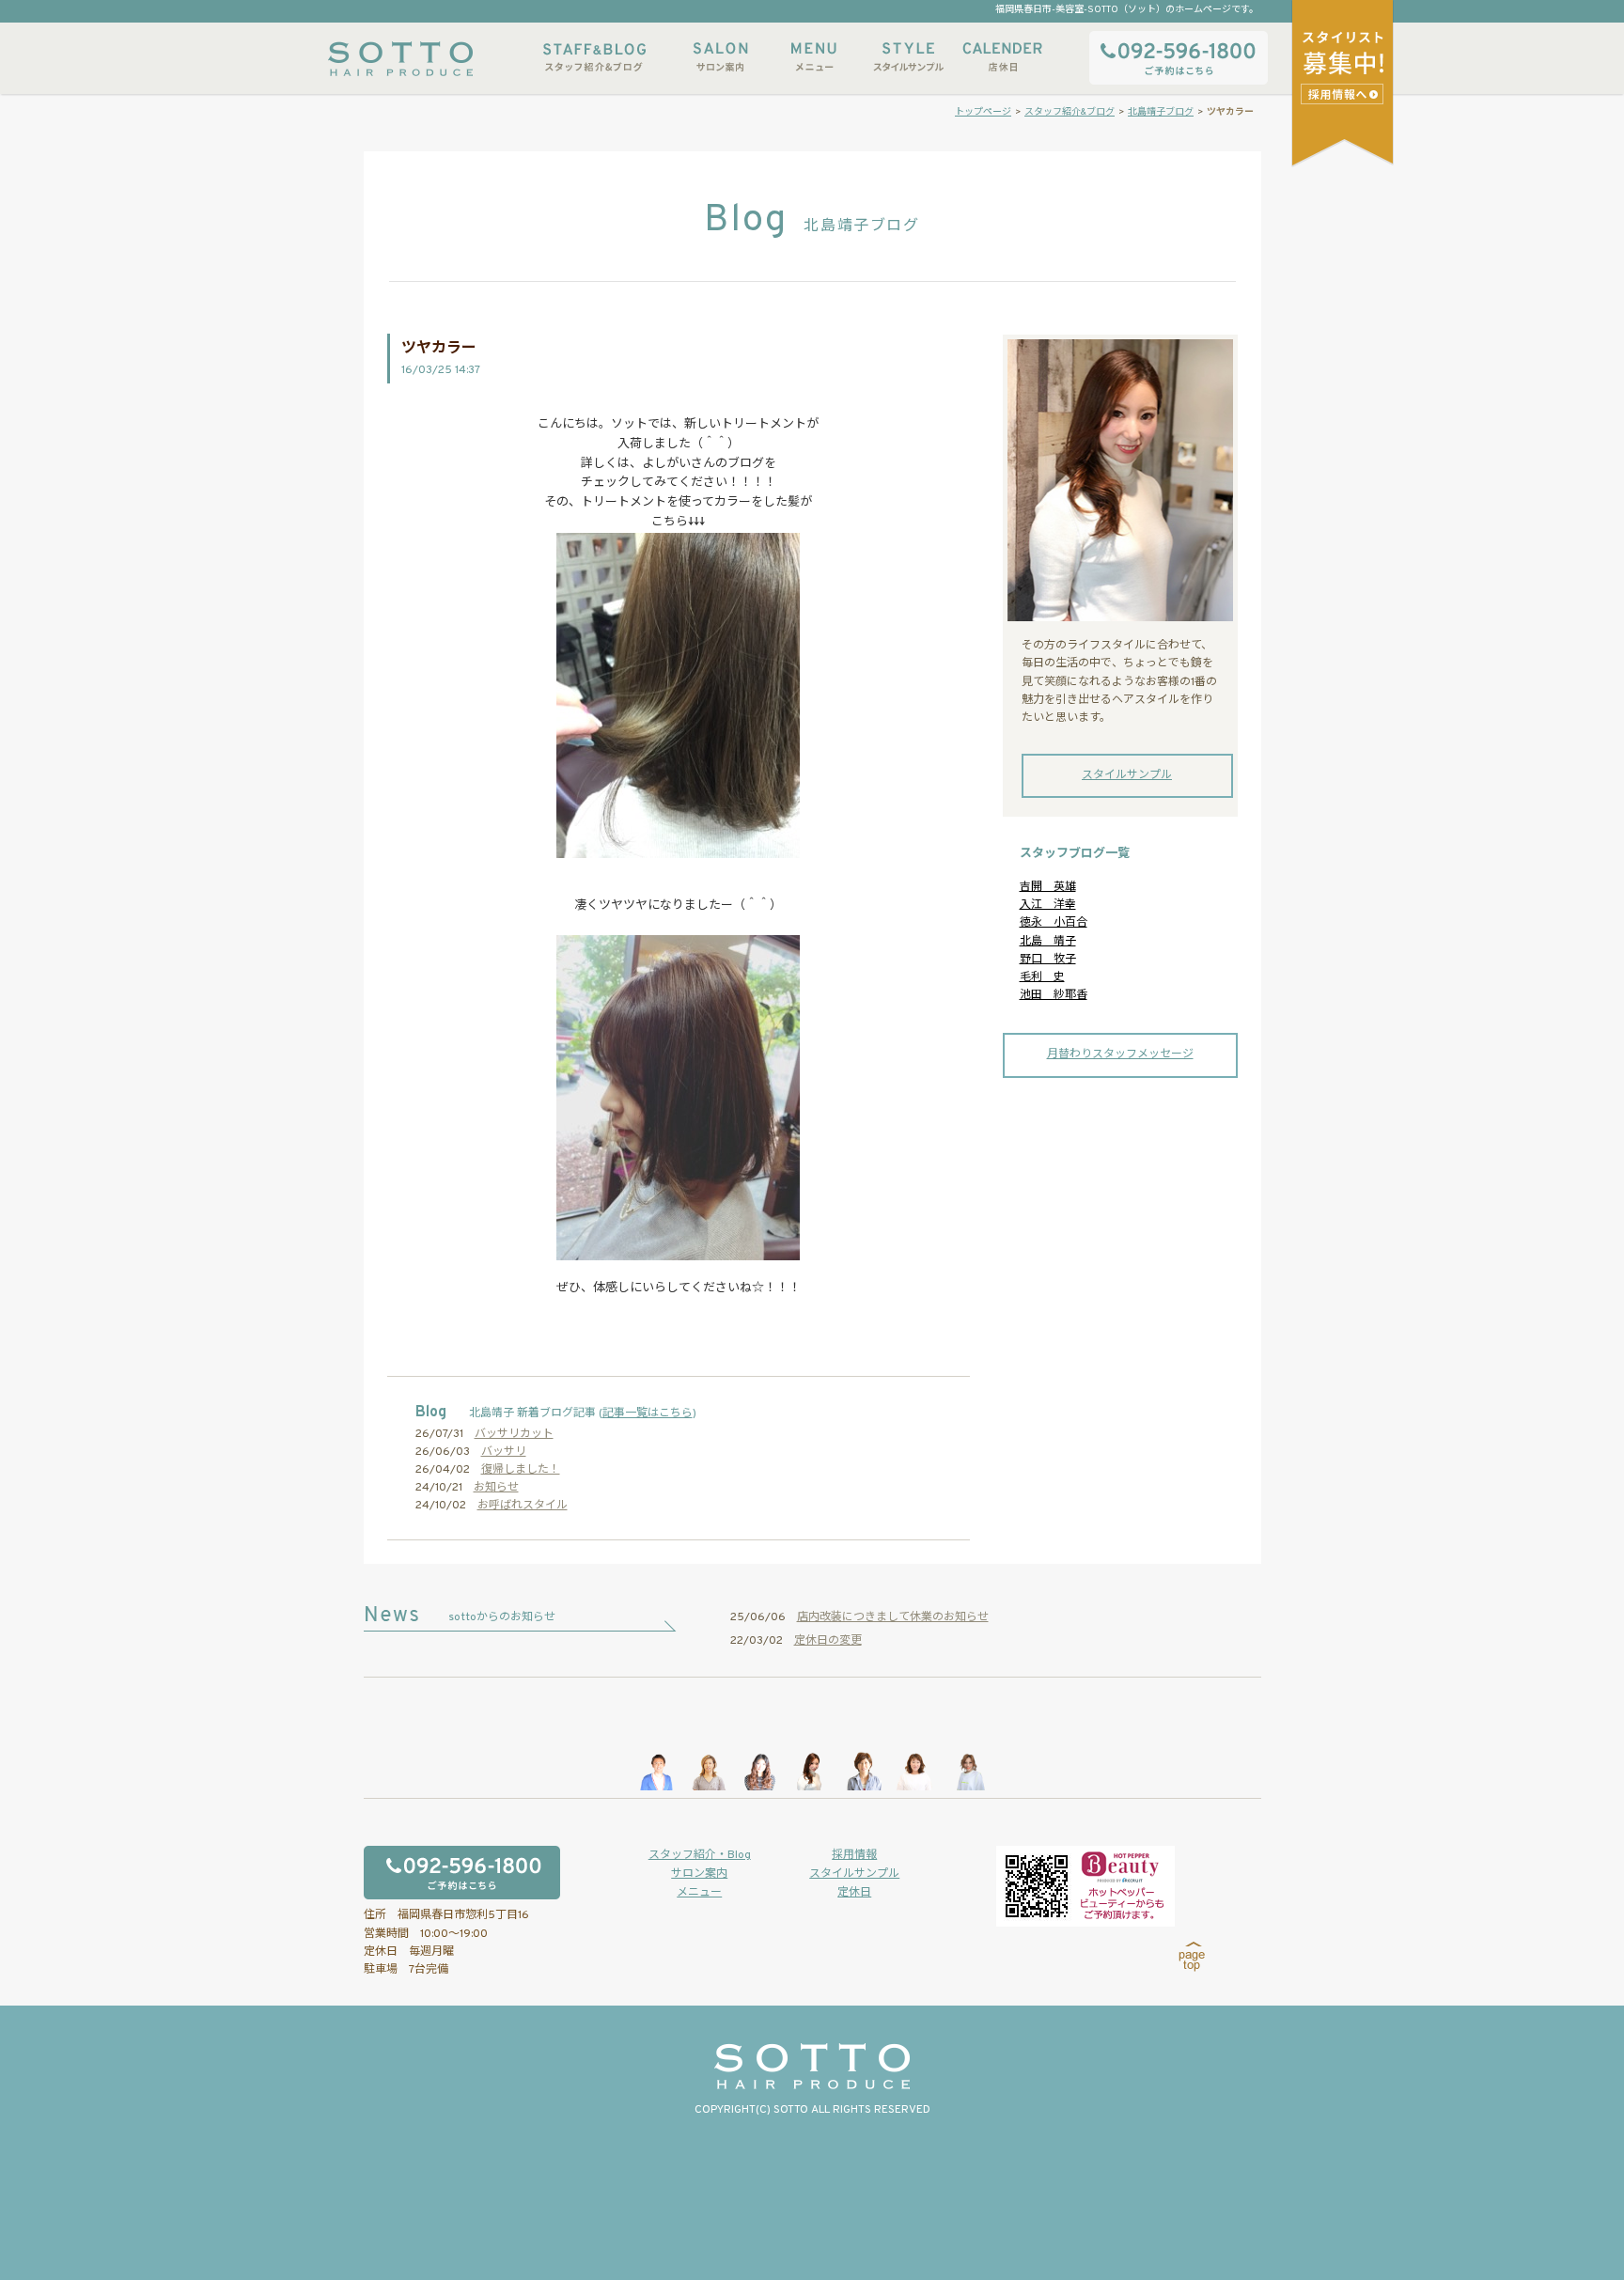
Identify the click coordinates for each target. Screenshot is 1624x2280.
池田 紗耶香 (1054, 995)
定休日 (854, 1893)
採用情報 (854, 1855)
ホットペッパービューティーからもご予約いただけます (1085, 1886)
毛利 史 (1042, 977)
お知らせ (496, 1488)
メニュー (814, 57)
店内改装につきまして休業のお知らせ (893, 1617)
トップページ (983, 112)
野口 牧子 (1048, 960)
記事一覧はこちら (648, 1413)
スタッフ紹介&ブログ (594, 57)
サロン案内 (720, 57)
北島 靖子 (1048, 942)
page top (1192, 1957)
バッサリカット (514, 1434)
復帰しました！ (521, 1470)
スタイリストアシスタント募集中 (1344, 94)
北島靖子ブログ (1161, 112)
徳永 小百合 (1054, 923)
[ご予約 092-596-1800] (491, 1873)
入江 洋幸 (1048, 905)
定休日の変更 (828, 1641)
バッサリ (504, 1452)
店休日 (1002, 57)
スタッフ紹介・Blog (700, 1855)
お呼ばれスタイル (523, 1506)
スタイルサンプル (908, 57)
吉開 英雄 (1048, 887)
